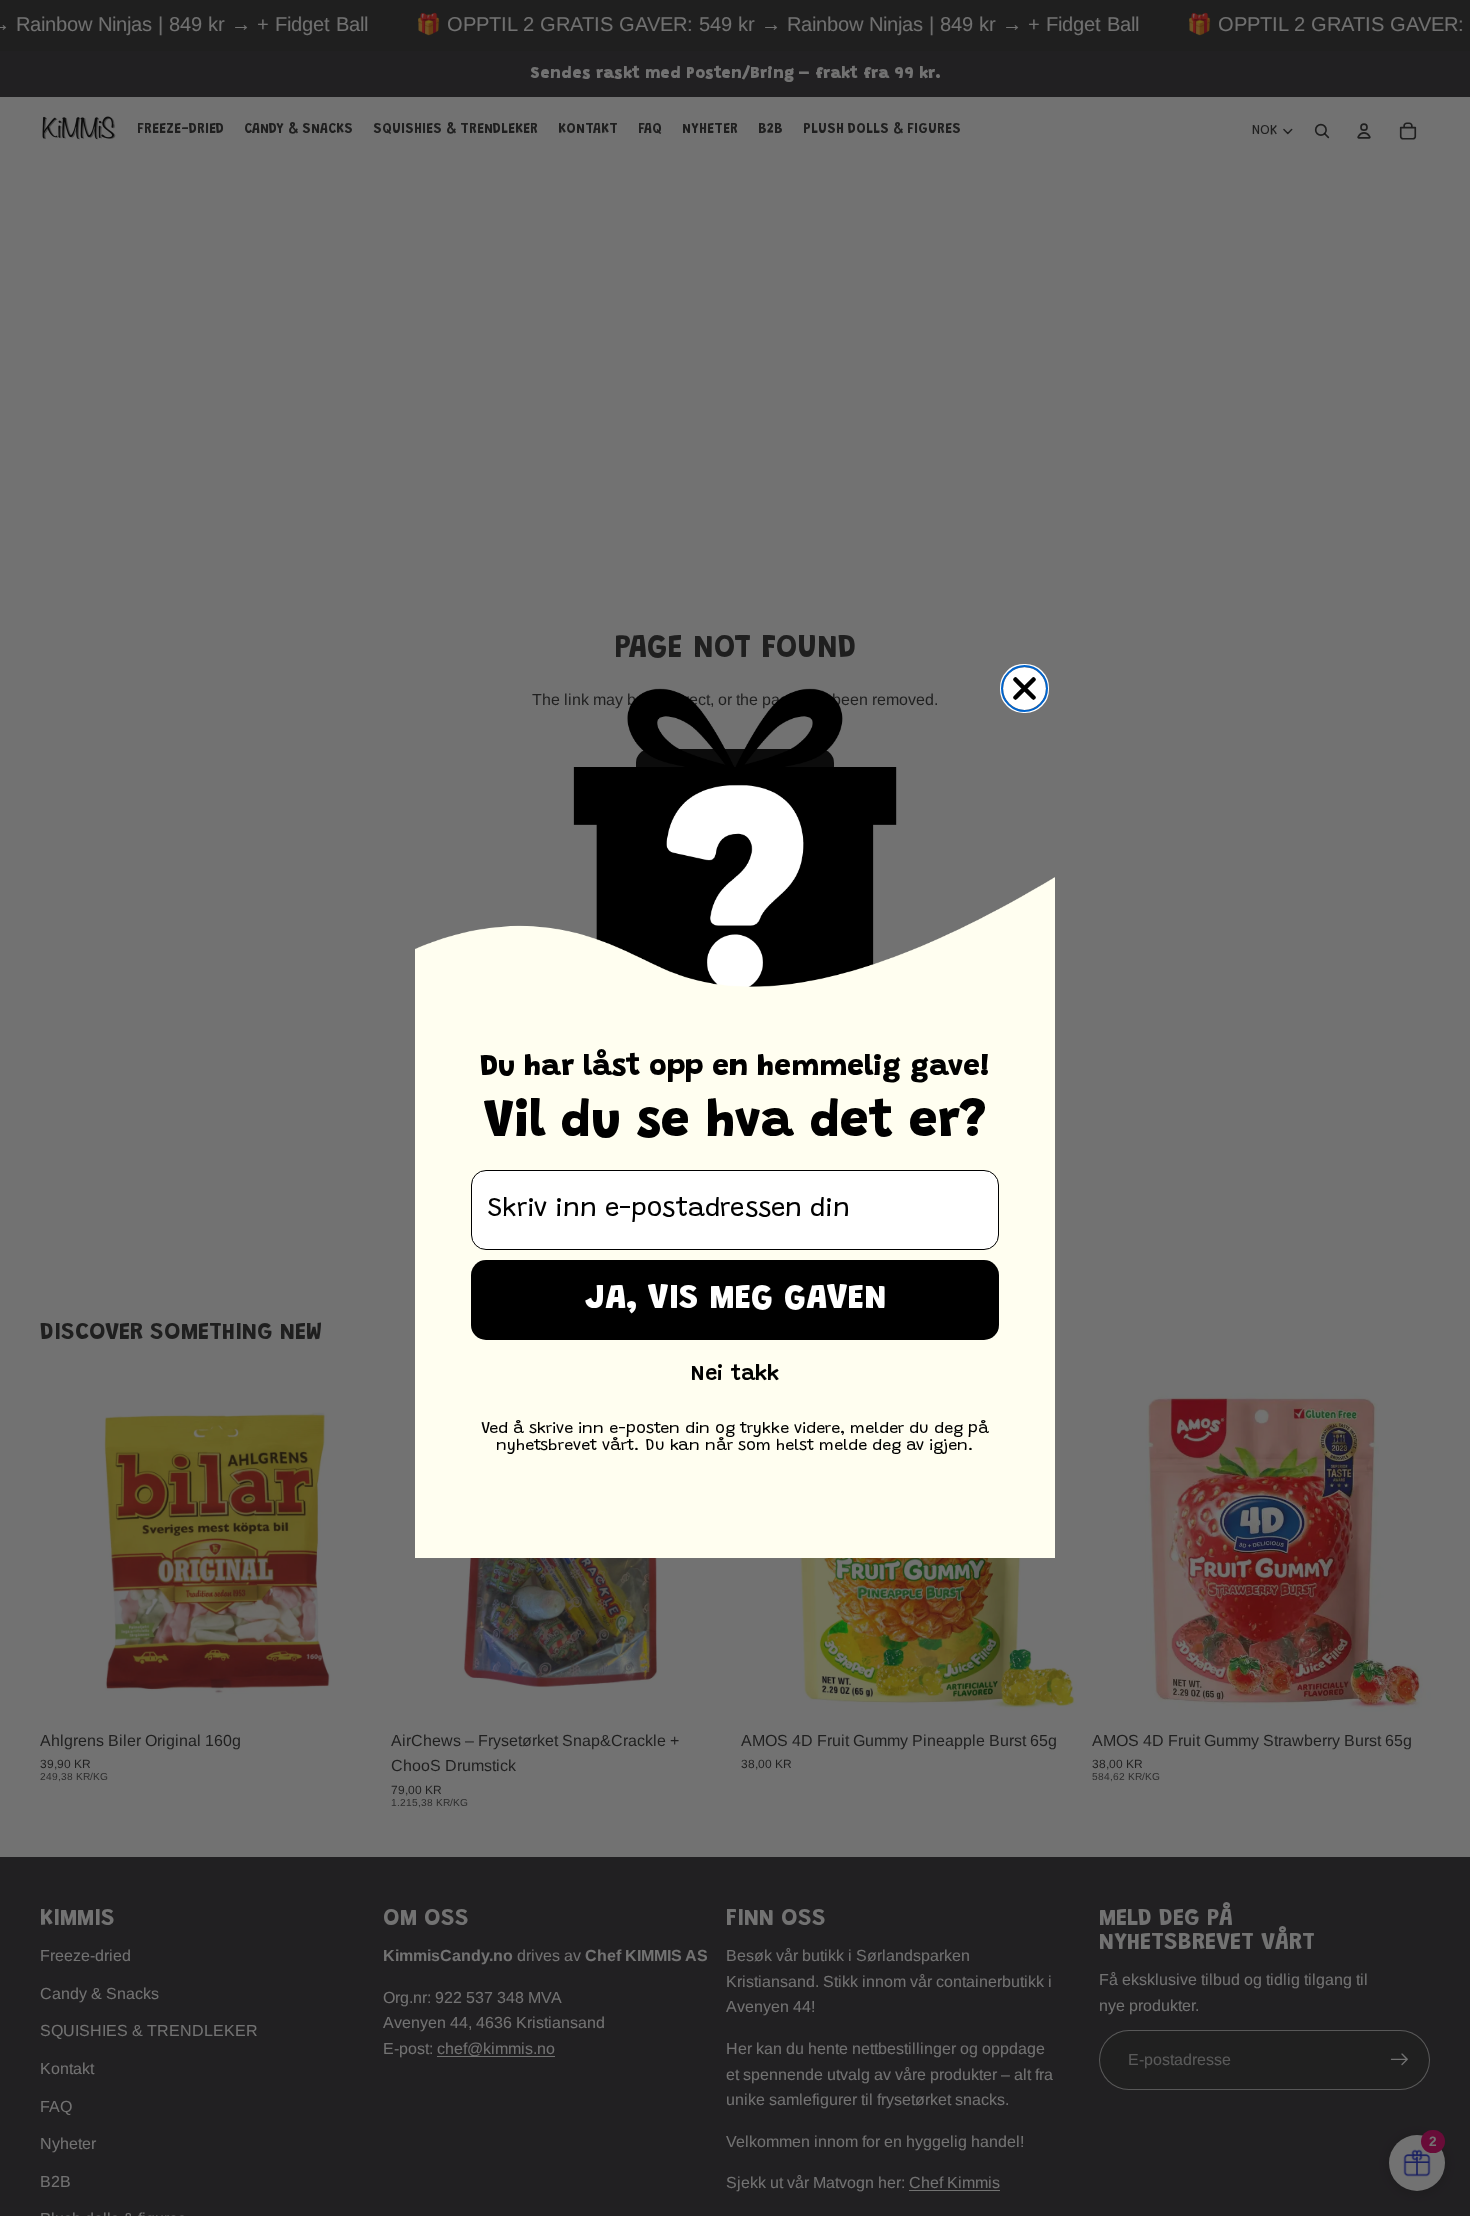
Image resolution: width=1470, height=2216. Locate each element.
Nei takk (735, 1375)
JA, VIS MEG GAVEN (735, 1299)
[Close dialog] (1024, 688)
